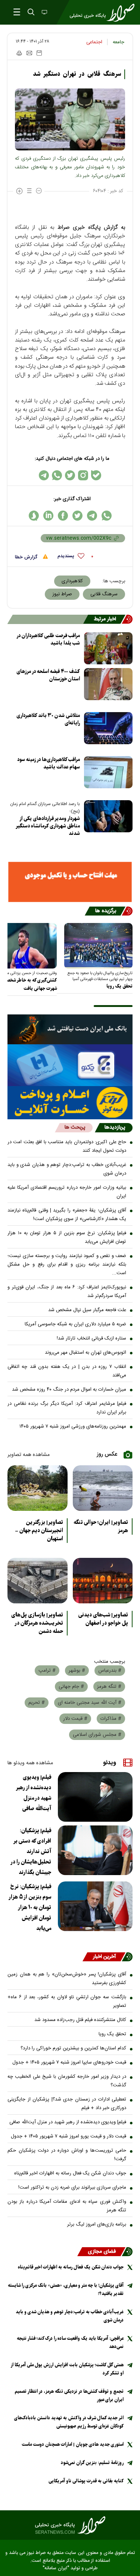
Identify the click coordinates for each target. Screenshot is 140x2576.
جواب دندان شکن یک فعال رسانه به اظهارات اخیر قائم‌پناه (70, 2173)
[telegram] (92, 516)
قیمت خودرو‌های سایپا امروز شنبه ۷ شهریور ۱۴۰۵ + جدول (69, 2062)
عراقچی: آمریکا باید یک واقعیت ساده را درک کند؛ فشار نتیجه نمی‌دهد (70, 2343)
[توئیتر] (70, 475)
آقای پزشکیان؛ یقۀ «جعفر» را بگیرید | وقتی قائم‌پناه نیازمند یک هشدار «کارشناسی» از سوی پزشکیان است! (67, 1215)
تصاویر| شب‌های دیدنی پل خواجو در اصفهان (103, 1619)
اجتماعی (94, 42)
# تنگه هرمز (109, 1687)
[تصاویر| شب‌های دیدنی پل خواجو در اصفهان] (103, 1581)
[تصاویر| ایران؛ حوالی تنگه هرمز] (103, 1488)
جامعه (119, 42)
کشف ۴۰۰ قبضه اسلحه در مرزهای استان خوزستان (48, 675)
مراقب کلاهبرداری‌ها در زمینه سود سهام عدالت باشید (49, 763)
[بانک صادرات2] (70, 1065)
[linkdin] (48, 516)
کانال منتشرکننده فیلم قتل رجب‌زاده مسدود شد (80, 2020)
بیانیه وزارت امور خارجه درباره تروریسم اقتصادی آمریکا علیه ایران (67, 1192)
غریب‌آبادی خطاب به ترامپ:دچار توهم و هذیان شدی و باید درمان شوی (67, 1169)
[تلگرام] (44, 475)
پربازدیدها (115, 1128)
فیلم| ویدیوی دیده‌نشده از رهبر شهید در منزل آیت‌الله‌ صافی (34, 1793)
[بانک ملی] (70, 1030)
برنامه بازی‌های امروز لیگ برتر (97, 2224)
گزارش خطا (27, 557)
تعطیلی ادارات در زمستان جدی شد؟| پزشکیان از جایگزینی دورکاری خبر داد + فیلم (67, 2104)
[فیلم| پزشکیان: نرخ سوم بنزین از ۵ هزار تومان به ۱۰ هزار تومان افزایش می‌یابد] (95, 1906)
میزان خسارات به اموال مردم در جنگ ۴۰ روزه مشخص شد (69, 1390)
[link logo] (70, 2525)
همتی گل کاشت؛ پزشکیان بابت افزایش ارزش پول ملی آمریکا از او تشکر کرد (67, 2369)
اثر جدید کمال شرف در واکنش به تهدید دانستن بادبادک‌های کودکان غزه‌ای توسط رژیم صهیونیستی (69, 2422)
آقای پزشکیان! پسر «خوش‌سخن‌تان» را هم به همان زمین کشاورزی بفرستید (67, 1979)
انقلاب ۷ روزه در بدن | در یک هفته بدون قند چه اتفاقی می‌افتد (67, 1371)
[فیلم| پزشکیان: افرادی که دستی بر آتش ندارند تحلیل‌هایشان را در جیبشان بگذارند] (95, 1850)
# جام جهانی (71, 1687)
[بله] (96, 475)
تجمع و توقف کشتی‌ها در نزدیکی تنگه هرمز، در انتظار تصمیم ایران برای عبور (69, 2396)
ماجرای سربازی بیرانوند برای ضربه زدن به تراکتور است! (72, 2187)
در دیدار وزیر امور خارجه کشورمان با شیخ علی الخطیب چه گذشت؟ (67, 2081)
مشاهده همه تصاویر (29, 1455)
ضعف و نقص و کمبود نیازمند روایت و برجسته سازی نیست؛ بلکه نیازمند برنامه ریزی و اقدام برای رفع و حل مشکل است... (67, 1264)
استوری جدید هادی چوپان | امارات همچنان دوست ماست (73, 2444)
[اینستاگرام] (83, 475)
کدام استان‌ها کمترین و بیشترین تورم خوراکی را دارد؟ (73, 2048)
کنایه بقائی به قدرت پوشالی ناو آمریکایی (86, 2481)
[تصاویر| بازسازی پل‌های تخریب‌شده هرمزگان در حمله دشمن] (38, 1581)
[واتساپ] (57, 475)
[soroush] (34, 516)
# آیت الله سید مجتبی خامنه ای (90, 1703)
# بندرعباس (110, 1671)
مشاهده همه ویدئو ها (30, 1763)
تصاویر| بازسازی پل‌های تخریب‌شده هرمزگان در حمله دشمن (37, 1623)
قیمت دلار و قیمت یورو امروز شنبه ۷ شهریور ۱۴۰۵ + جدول (69, 2136)
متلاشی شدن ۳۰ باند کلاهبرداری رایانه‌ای (48, 719)
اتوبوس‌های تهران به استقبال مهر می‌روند (85, 1353)
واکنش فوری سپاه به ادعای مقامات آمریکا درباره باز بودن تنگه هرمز (67, 2206)
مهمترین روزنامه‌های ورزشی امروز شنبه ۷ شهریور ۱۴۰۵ (73, 1426)
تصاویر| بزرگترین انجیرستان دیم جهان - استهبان (39, 1531)
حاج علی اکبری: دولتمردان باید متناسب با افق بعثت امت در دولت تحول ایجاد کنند (67, 1146)
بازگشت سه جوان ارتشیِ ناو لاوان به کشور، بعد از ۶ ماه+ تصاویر (67, 2001)
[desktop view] (44, 13)
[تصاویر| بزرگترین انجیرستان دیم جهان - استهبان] (38, 1488)
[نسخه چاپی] (19, 53)
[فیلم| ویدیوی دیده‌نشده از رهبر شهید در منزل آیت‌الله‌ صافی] (95, 1797)
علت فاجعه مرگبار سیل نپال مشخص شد (87, 1310)
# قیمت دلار (75, 1719)
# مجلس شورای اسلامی (97, 1735)
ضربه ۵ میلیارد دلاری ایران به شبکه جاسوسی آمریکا (75, 1324)
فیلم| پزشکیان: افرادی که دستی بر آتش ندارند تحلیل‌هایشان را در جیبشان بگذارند (31, 1852)
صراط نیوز (62, 594)
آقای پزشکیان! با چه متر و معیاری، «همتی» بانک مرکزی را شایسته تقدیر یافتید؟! (66, 2290)
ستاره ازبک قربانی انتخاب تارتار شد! (91, 1338)
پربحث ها (75, 1128)
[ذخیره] (39, 53)
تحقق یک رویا (119, 986)
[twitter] (77, 516)
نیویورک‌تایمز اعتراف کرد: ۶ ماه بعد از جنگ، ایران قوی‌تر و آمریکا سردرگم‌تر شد (67, 1292)
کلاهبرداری (72, 581)
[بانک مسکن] (70, 882)
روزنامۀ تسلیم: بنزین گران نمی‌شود (92, 2463)
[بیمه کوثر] (70, 1103)
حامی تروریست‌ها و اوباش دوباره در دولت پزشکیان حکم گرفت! (67, 2155)
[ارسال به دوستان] (29, 53)
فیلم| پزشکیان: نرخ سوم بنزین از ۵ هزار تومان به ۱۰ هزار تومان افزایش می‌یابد (67, 1237)
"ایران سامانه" (56, 2568)
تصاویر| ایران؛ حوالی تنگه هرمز (101, 1526)
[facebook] (63, 516)
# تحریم (37, 1703)
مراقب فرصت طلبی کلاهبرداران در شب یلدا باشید (48, 640)
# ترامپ (47, 1671)
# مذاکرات (111, 1719)
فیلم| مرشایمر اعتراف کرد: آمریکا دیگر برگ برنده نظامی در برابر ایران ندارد (67, 1408)
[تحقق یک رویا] (98, 946)
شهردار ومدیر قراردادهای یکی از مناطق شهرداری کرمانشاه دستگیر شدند (48, 826)
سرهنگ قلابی (104, 594)
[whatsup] (107, 516)
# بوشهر (77, 1671)
